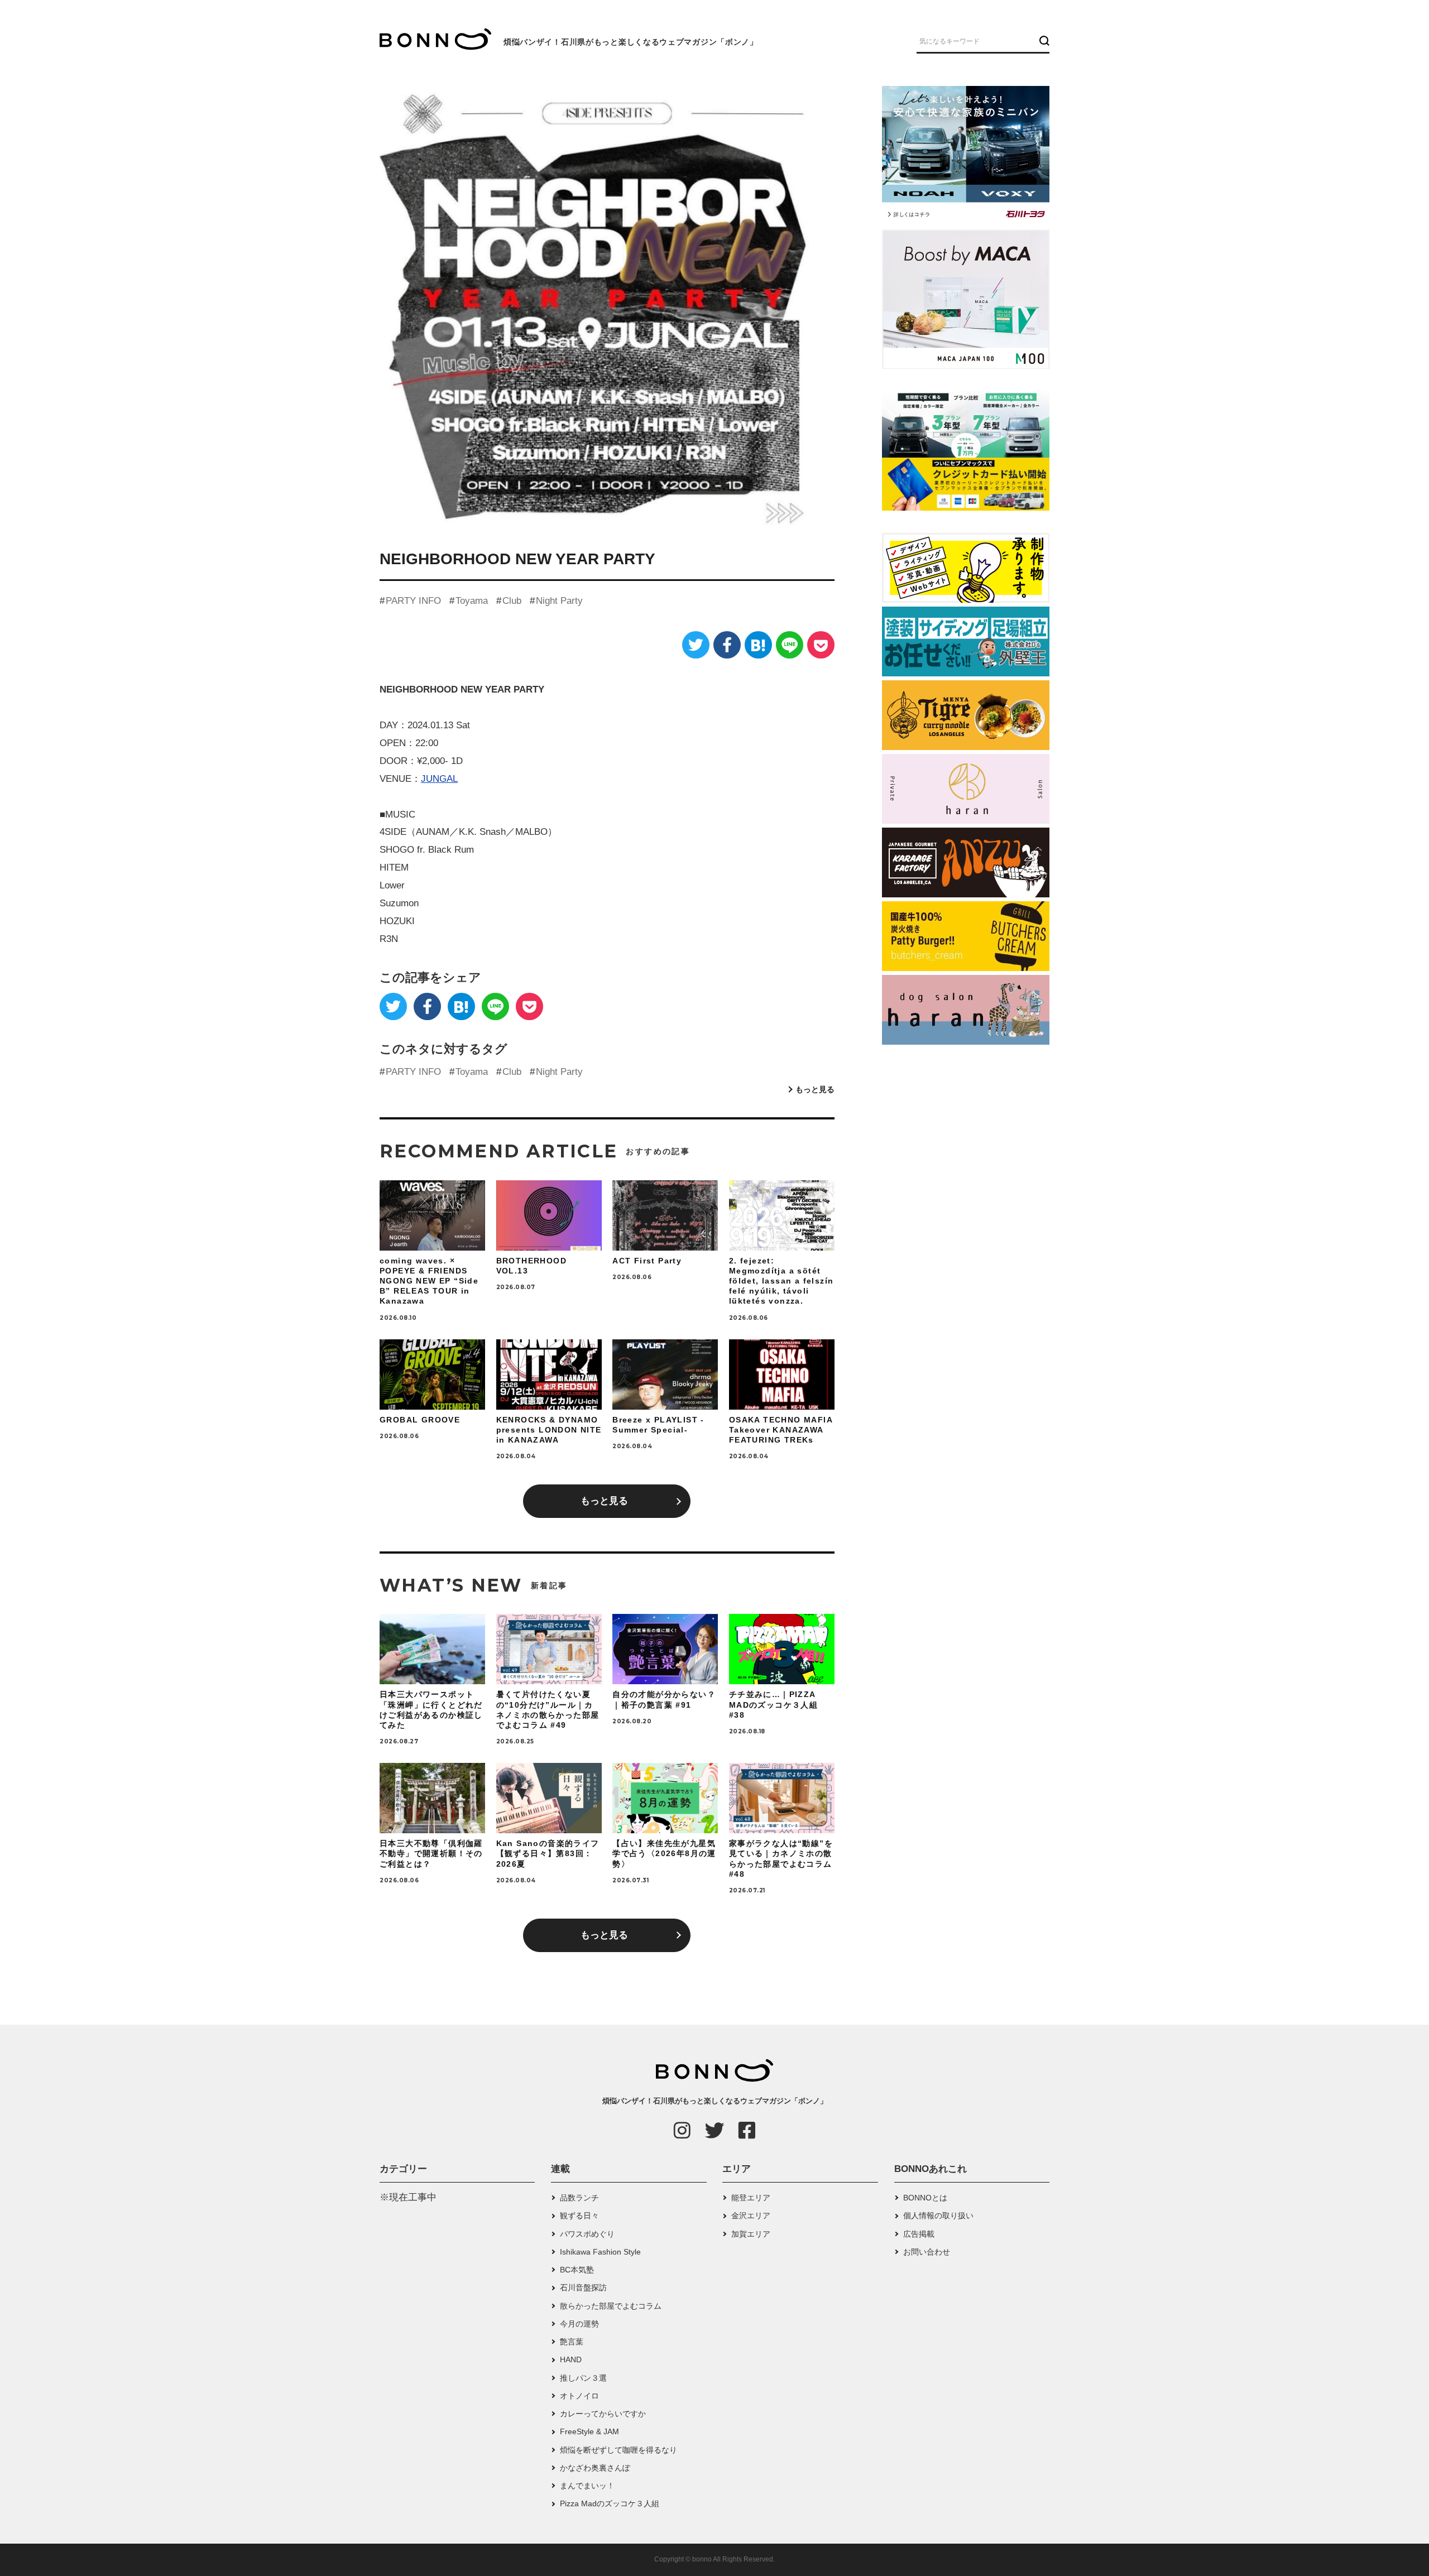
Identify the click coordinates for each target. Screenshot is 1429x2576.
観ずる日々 (579, 2215)
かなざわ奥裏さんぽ (595, 2468)
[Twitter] (696, 645)
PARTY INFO (413, 601)
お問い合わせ (927, 2252)
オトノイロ (579, 2396)
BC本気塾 (577, 2270)
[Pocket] (821, 645)
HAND (571, 2359)
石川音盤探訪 (583, 2287)
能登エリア (751, 2198)
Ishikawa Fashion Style (600, 2252)
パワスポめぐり (587, 2234)
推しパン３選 (583, 2378)
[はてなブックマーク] (758, 645)
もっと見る (815, 1089)
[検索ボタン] (1043, 41)
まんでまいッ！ (587, 2486)
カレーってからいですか (603, 2414)
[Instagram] (682, 2130)
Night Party (559, 601)
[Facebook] (727, 645)
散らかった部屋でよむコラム (611, 2306)
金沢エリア (751, 2215)
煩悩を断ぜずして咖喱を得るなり (618, 2450)
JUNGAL (439, 779)
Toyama (472, 601)
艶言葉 (572, 2342)
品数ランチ (579, 2198)
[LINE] (790, 645)
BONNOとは (925, 2198)
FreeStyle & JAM (589, 2431)
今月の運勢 (579, 2324)
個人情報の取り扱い (938, 2215)
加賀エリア (751, 2234)
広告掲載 (919, 2234)
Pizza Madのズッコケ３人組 (610, 2503)
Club (512, 601)
